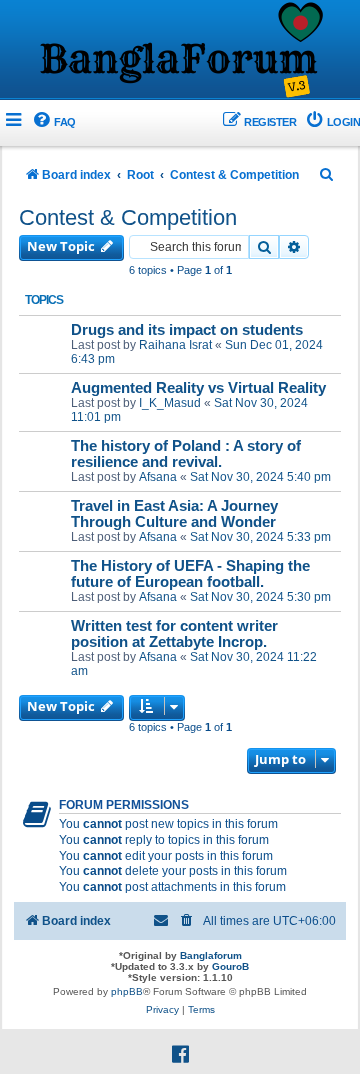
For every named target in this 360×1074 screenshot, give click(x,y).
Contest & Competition (128, 217)
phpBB (127, 991)
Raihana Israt (175, 345)
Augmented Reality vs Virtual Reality (198, 388)
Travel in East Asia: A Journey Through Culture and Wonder (174, 514)
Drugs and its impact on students (187, 330)
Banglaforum (211, 955)
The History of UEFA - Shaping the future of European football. (190, 574)
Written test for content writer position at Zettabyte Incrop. (174, 634)
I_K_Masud (170, 403)
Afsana (158, 477)
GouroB (230, 966)
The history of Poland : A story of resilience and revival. (186, 454)
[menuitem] (53, 122)
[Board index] (180, 51)
